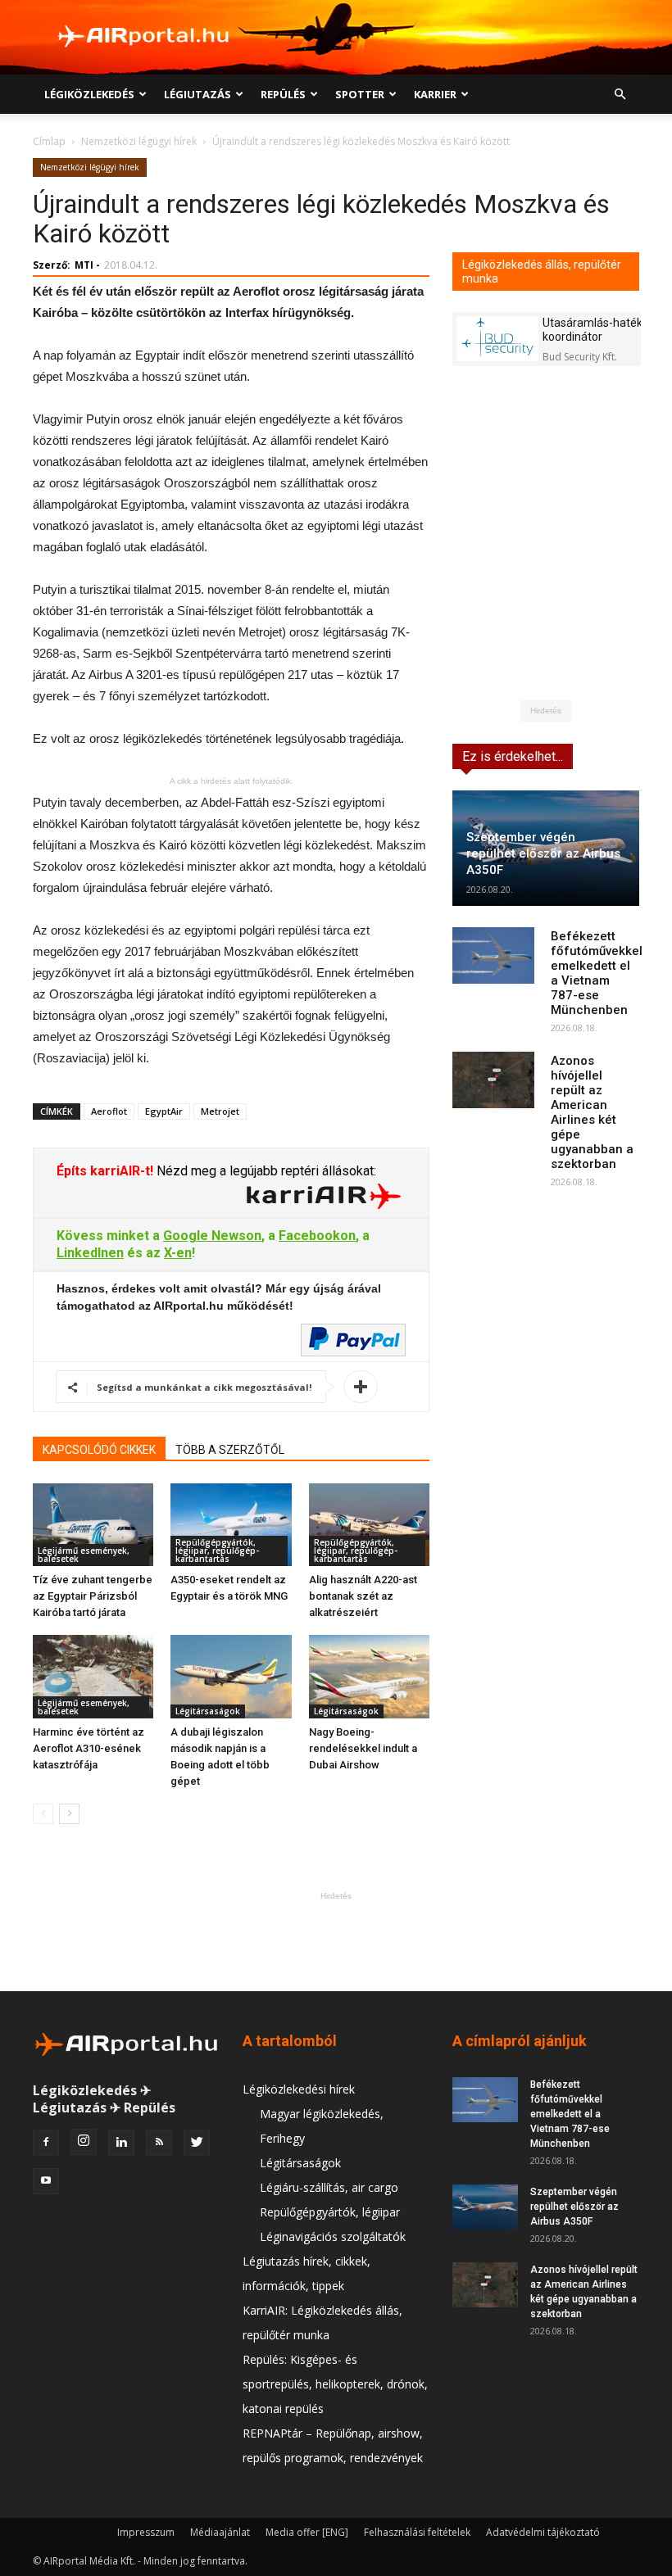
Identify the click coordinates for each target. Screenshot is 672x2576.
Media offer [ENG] (307, 2532)
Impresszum (146, 2532)
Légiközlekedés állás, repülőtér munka (542, 272)
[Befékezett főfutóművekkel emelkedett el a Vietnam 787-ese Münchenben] (493, 955)
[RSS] (159, 2143)
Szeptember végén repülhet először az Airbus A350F (543, 853)
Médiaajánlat (220, 2532)
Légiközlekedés (89, 94)
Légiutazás (198, 94)
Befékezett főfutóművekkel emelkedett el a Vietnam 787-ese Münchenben (597, 973)
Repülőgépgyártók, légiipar (330, 2212)
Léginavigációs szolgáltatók (333, 2236)
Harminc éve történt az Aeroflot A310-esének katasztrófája (89, 1748)
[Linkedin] (121, 2143)
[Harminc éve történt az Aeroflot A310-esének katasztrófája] (93, 1676)
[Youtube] (46, 2181)
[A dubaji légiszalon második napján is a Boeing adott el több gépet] (231, 1676)
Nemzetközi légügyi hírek (139, 141)
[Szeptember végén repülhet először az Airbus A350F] (485, 2207)
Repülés (283, 94)
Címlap (49, 141)
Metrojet (220, 1111)
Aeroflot (109, 1111)
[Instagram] (84, 2142)
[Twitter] (197, 2143)
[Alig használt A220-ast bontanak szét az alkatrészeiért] (369, 1525)
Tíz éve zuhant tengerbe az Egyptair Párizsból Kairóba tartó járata (93, 1596)
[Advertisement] (336, 1941)
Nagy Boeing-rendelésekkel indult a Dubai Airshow (363, 1748)
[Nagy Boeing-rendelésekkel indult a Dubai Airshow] (369, 1676)
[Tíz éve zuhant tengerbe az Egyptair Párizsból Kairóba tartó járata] (93, 1525)
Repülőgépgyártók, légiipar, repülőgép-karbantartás (217, 1551)
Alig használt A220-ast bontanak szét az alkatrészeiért (363, 1596)
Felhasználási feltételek (417, 2532)
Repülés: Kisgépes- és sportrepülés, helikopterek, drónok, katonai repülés (335, 2384)
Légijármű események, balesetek (84, 1555)
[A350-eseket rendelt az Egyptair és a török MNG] (231, 1525)
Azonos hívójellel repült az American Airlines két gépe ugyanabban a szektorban (592, 1112)
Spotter (360, 94)
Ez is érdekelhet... (513, 756)
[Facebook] (46, 2143)
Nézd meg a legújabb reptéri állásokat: (265, 1171)
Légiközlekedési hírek (299, 2089)
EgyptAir (164, 1111)
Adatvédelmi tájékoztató (543, 2532)
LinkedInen (90, 1253)
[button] (620, 95)
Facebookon (317, 1236)
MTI (84, 265)
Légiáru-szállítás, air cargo (329, 2187)
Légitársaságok (208, 1711)
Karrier (435, 94)
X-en (178, 1253)
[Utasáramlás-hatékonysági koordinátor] (497, 339)
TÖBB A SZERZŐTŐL (230, 1450)
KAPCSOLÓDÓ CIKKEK (99, 1450)
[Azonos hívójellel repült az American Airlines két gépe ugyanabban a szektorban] (493, 1080)
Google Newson (212, 1236)
